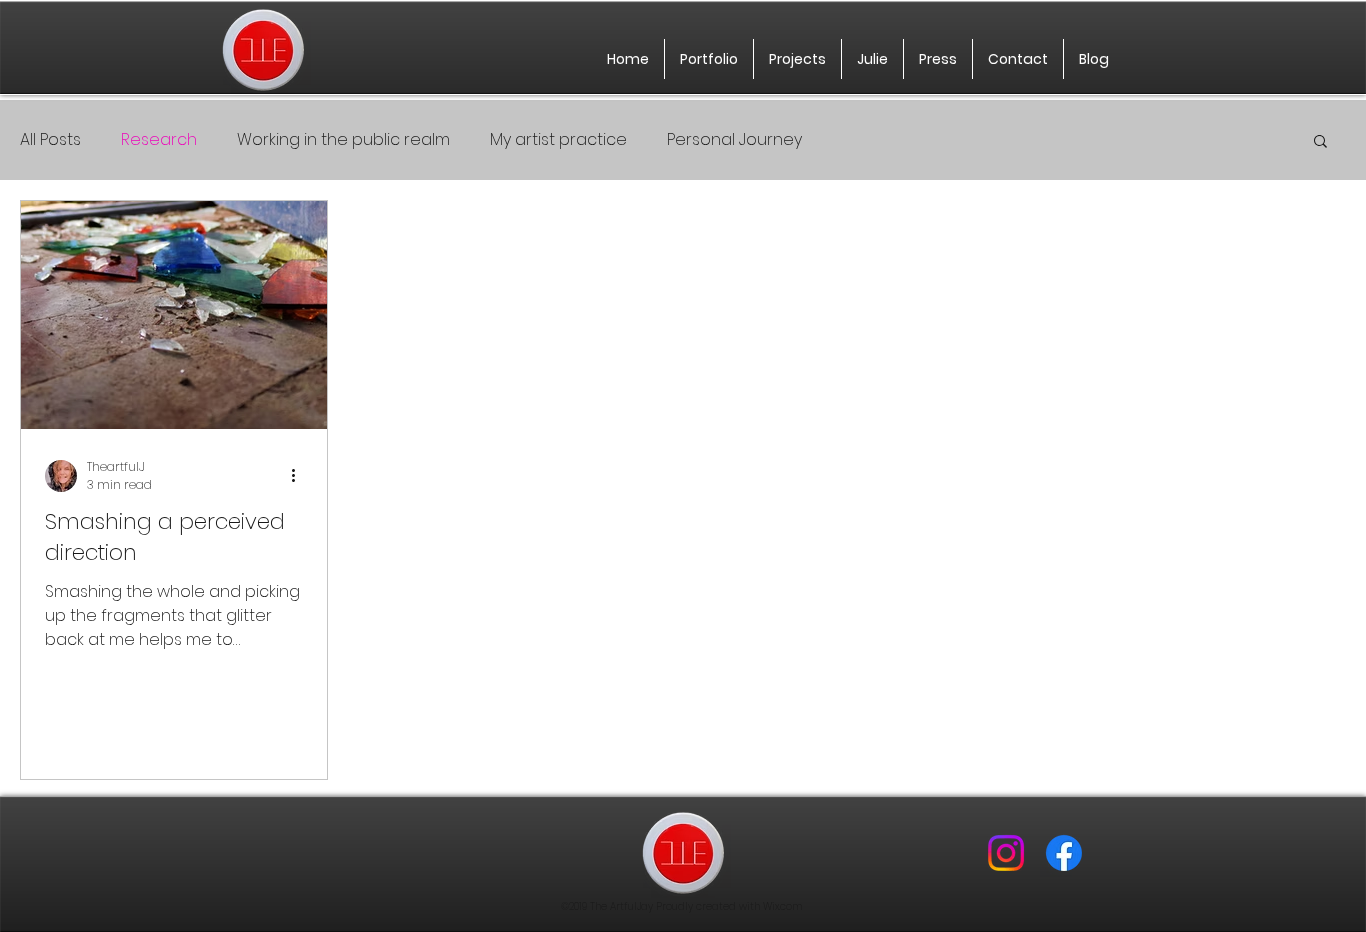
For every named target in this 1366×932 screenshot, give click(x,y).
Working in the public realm (343, 140)
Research (159, 140)
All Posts (50, 140)
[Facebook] (1064, 853)
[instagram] (1006, 853)
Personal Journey (734, 140)
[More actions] (300, 476)
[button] (1320, 142)
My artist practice (558, 140)
